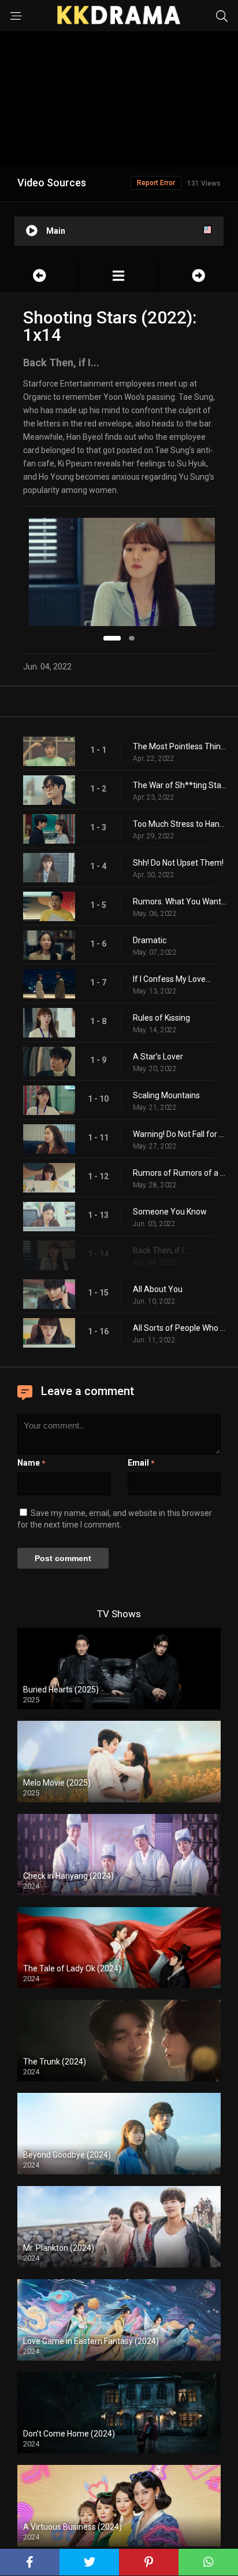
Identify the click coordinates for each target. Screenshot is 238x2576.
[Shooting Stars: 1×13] (39, 276)
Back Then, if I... (161, 1250)
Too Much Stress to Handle (180, 824)
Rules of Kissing (161, 1018)
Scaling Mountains (166, 1095)
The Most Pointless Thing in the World (180, 746)
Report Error (156, 183)
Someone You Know (170, 1212)
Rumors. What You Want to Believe (180, 901)
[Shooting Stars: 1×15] (198, 276)
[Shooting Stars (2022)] (118, 276)
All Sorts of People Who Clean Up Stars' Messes (180, 1328)
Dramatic (150, 940)
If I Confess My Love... (172, 979)
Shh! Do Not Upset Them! (178, 863)
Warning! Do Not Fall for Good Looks (180, 1134)
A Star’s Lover (158, 1057)
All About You (158, 1289)
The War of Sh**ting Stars (180, 785)
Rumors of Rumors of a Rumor (180, 1173)
